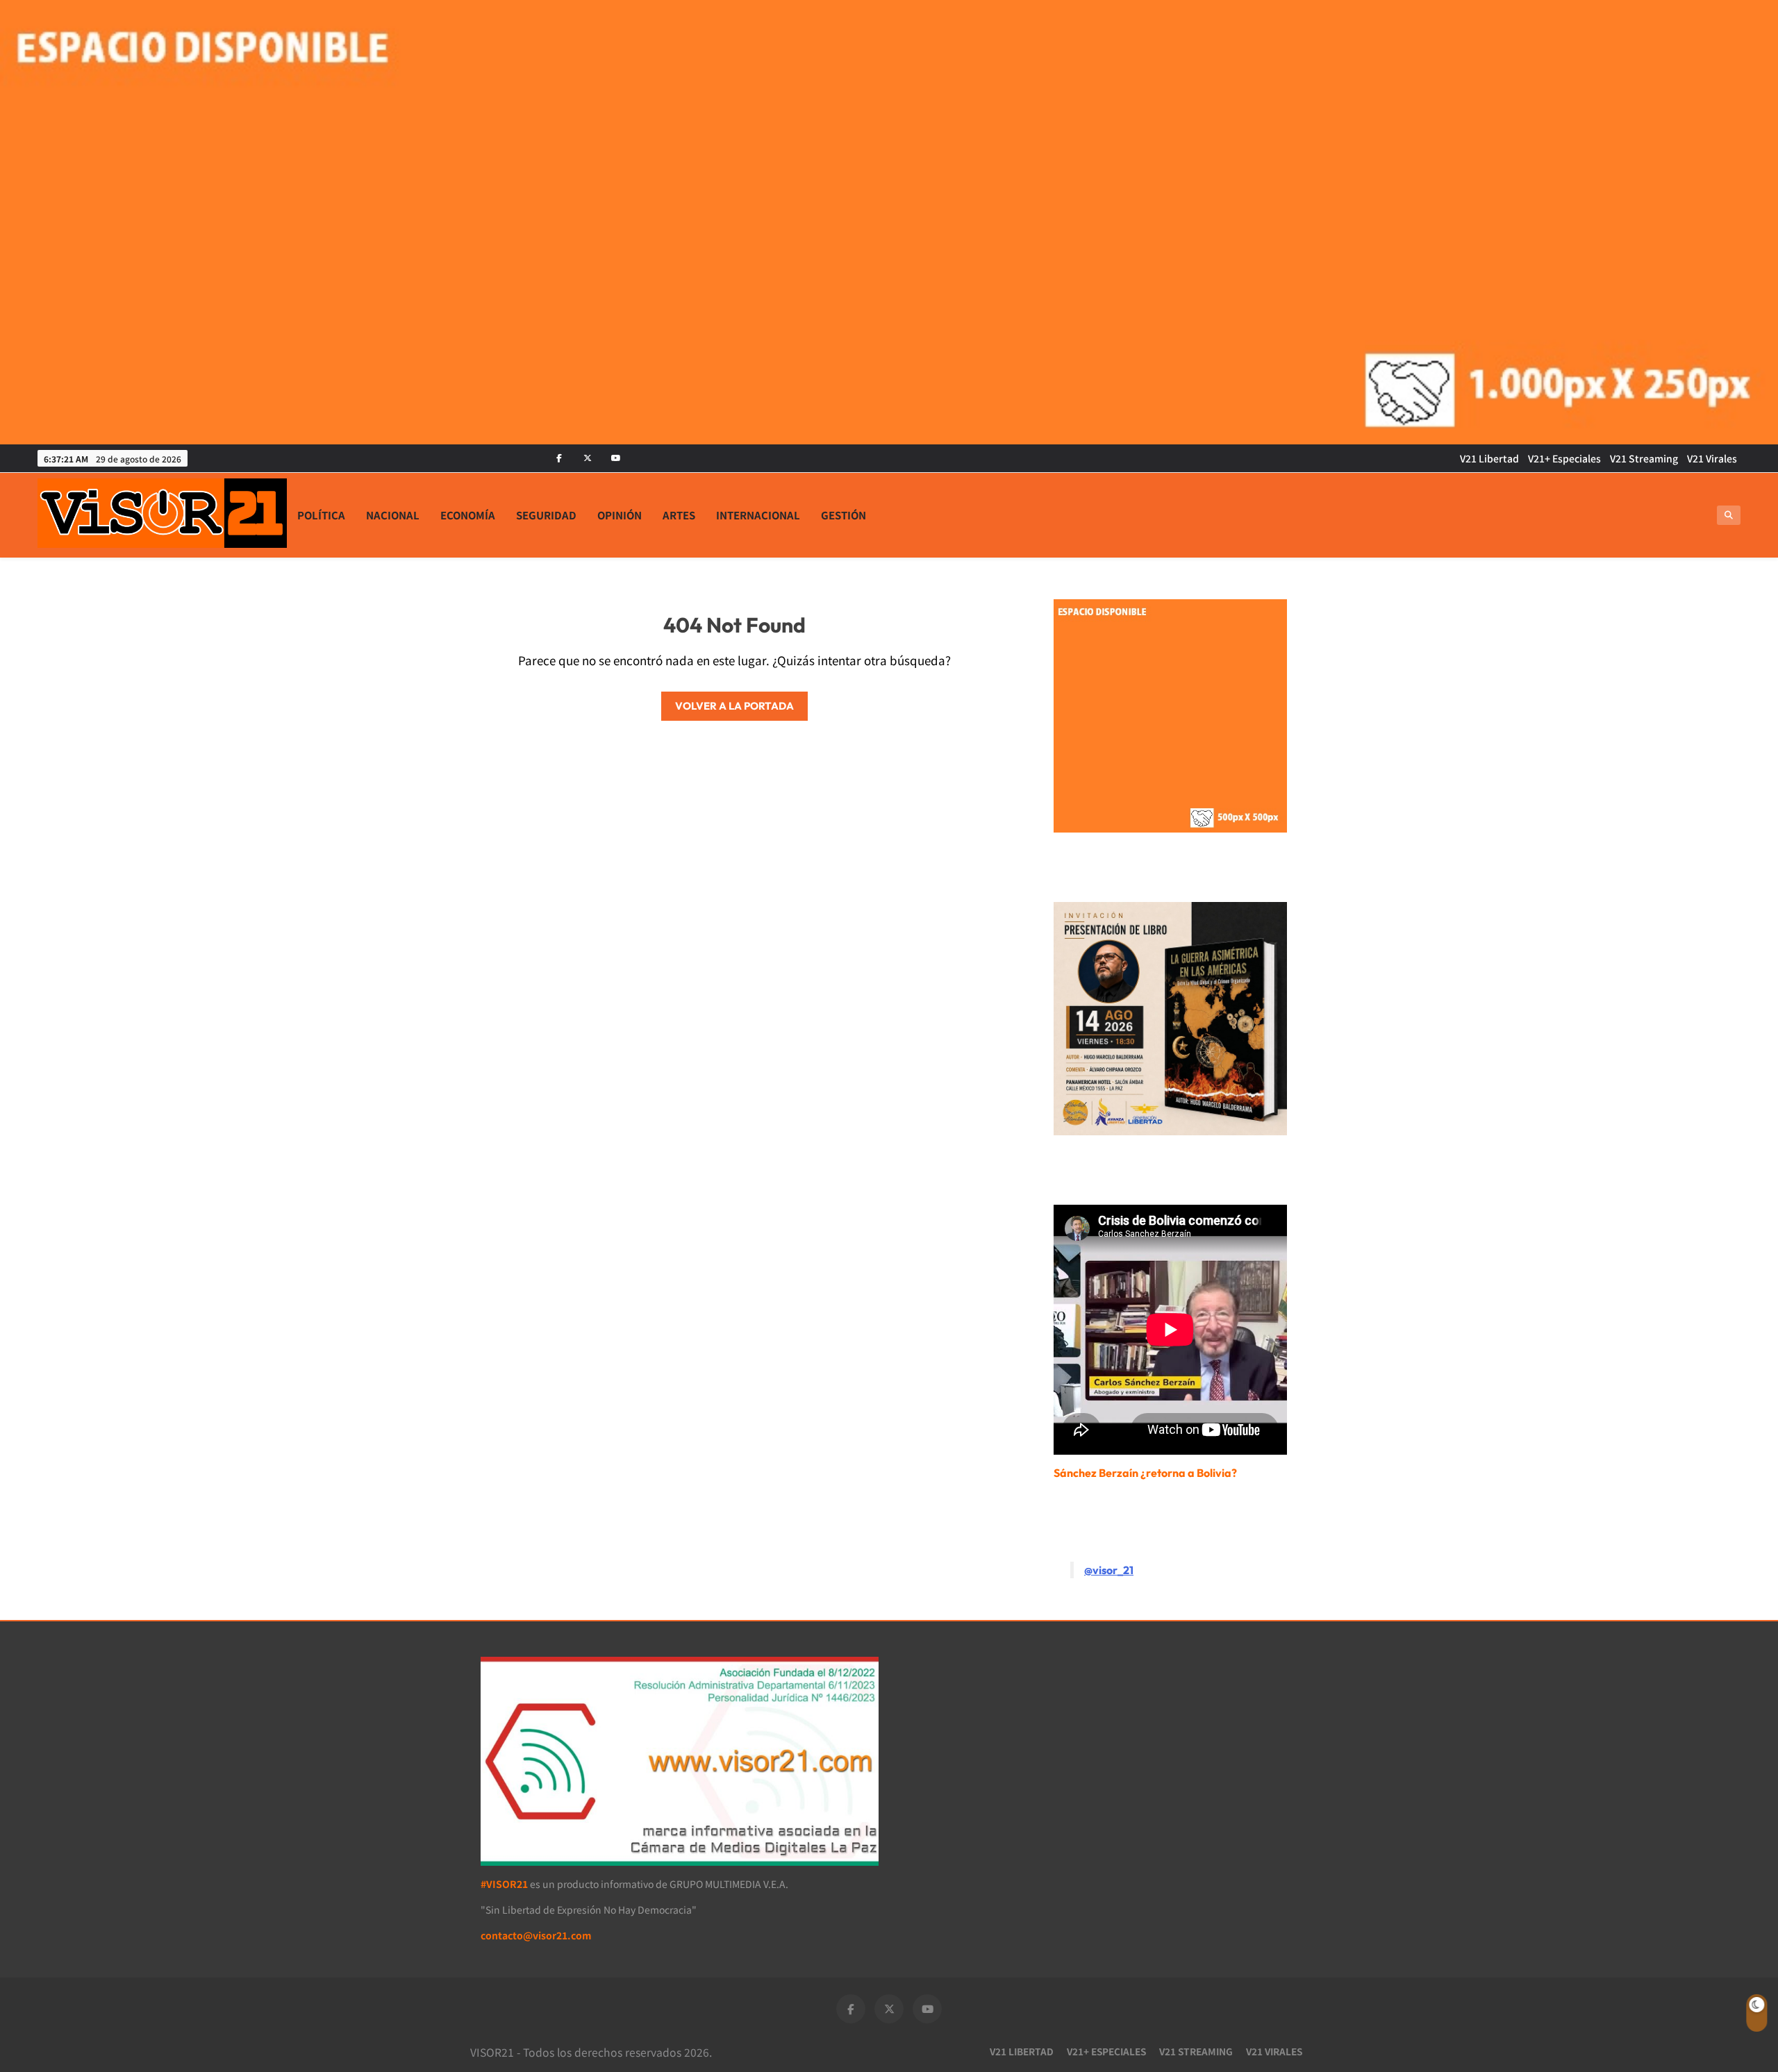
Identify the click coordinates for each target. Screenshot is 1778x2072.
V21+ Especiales (1564, 458)
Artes (679, 515)
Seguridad (546, 515)
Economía (468, 515)
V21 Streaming (1644, 458)
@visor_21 (1109, 1570)
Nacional (393, 515)
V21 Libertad (1489, 458)
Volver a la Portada (734, 706)
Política (321, 515)
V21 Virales (1712, 458)
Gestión (844, 515)
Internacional (758, 515)
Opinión (620, 515)
